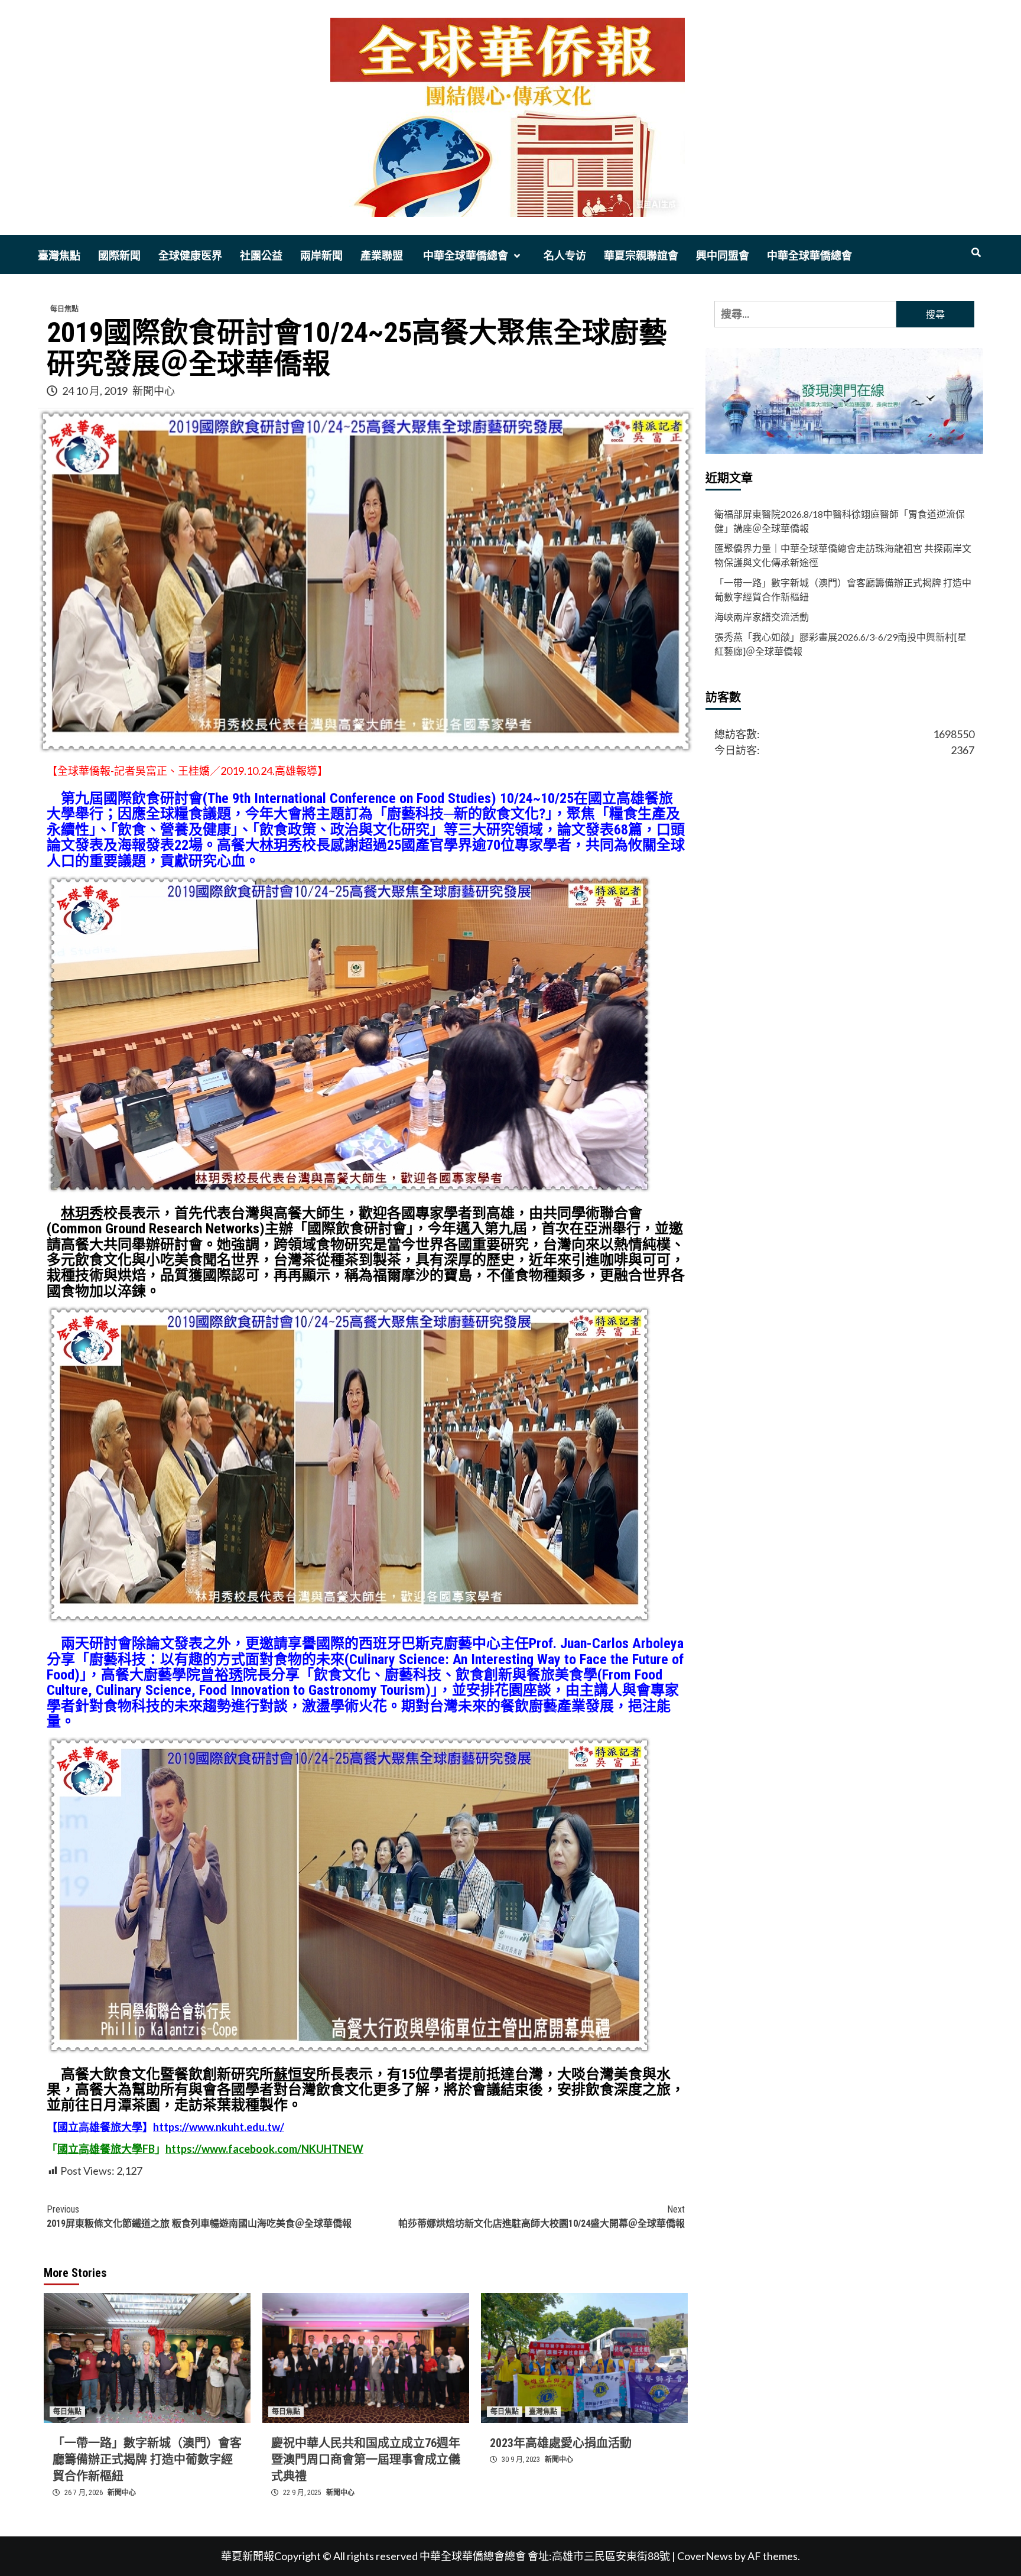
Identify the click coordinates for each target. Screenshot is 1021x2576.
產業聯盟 (382, 256)
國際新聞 (119, 256)
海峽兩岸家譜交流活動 (762, 617)
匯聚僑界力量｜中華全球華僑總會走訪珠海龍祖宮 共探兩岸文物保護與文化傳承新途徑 (843, 555)
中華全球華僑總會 (464, 256)
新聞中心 (154, 391)
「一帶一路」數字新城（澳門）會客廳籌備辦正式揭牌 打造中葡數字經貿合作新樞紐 (147, 2460)
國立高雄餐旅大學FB (106, 2149)
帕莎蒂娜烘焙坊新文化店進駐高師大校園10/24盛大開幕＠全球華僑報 (542, 2216)
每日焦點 (64, 309)
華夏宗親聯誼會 (641, 256)
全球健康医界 (190, 256)
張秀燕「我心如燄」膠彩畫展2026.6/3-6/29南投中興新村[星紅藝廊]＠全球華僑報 (840, 644)
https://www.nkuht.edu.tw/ (219, 2127)
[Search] (976, 253)
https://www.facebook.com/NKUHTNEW (264, 2149)
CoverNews (705, 2556)
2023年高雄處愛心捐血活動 (561, 2443)
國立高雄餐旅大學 (100, 2127)
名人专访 (565, 256)
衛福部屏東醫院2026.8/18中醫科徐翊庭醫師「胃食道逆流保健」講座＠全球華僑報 (840, 521)
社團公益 (261, 256)
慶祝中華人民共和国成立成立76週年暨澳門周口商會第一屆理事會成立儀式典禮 (366, 2460)
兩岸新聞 (321, 256)
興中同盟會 (723, 256)
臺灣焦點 (59, 256)
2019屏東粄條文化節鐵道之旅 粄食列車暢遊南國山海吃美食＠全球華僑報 (199, 2216)
